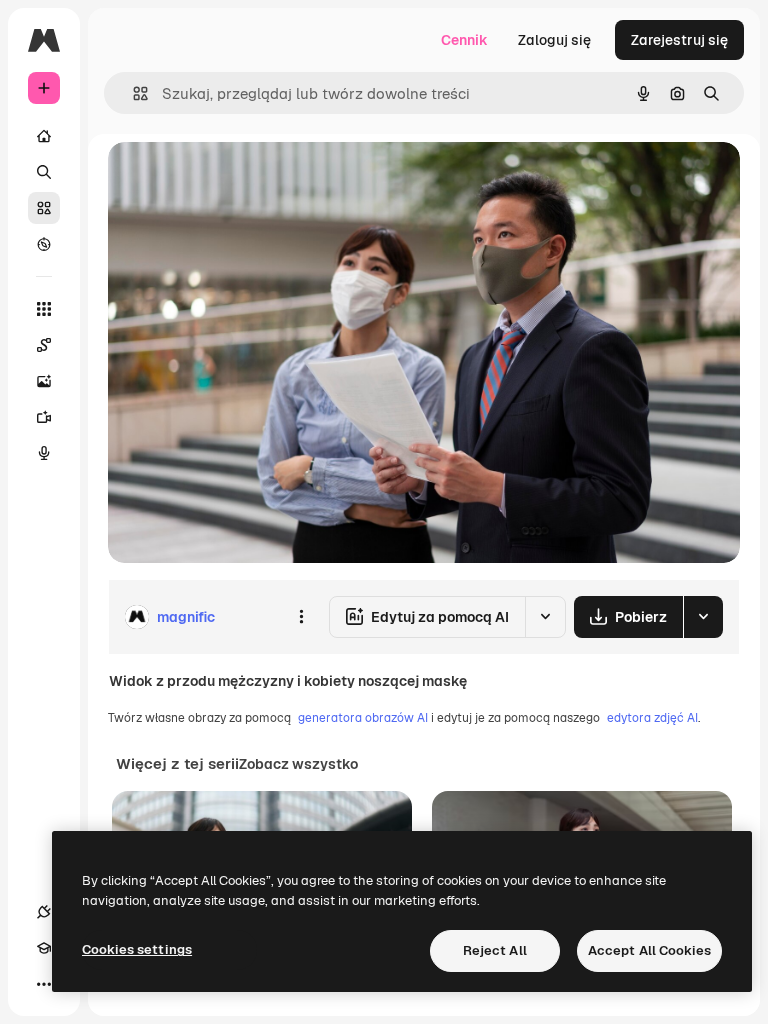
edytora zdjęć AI (652, 718)
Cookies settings (137, 949)
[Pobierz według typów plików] (703, 617)
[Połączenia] (44, 912)
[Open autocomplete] (132, 93)
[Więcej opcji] (301, 617)
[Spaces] (44, 345)
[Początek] (44, 136)
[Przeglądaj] (44, 244)
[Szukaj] (44, 172)
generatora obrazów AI (363, 718)
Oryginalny (246, 179)
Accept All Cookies (649, 950)
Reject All (495, 950)
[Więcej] (44, 984)
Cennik (464, 40)
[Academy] (44, 948)
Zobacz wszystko (298, 764)
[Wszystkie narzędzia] (44, 309)
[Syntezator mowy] (44, 453)
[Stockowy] (44, 208)
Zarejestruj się (679, 40)
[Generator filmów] (44, 417)
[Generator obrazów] (44, 381)
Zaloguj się (554, 40)
